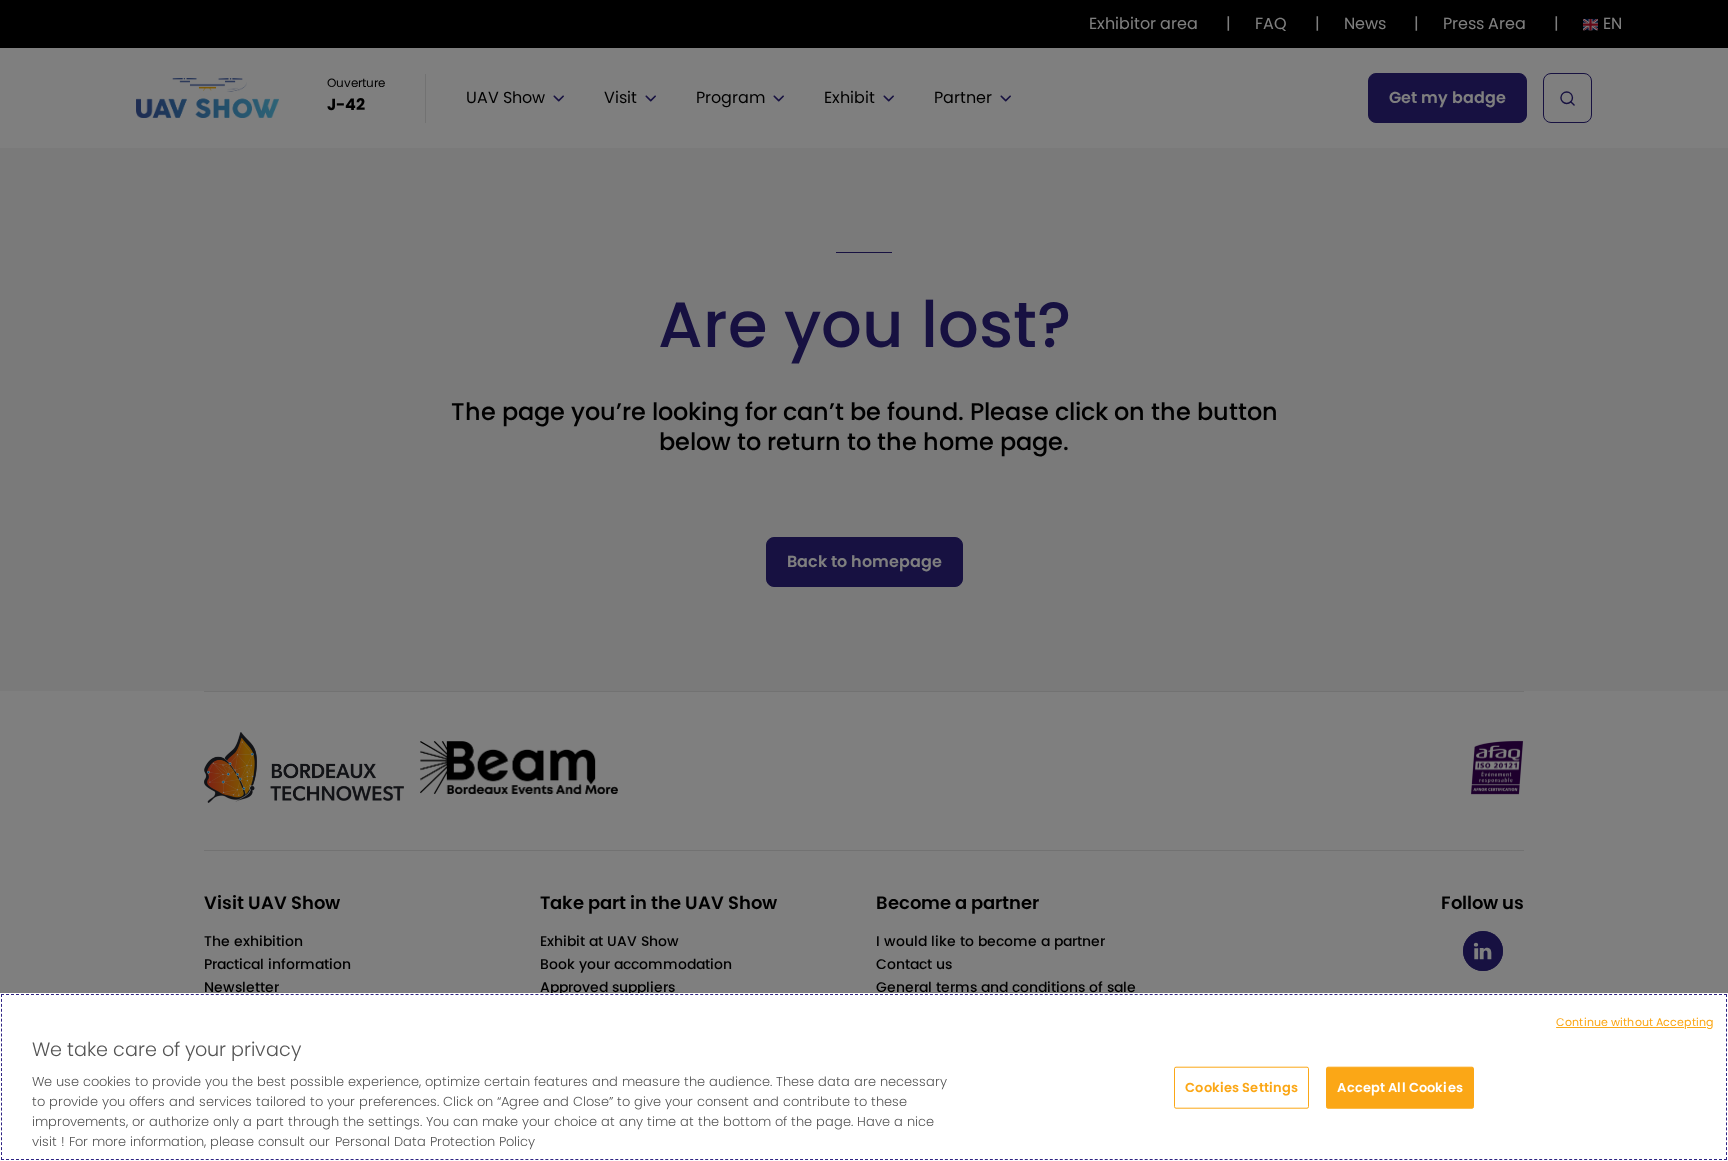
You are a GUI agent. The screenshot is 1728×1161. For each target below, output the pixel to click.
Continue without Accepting (1634, 1022)
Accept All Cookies (1399, 1087)
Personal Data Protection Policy (435, 1140)
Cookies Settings (1241, 1087)
